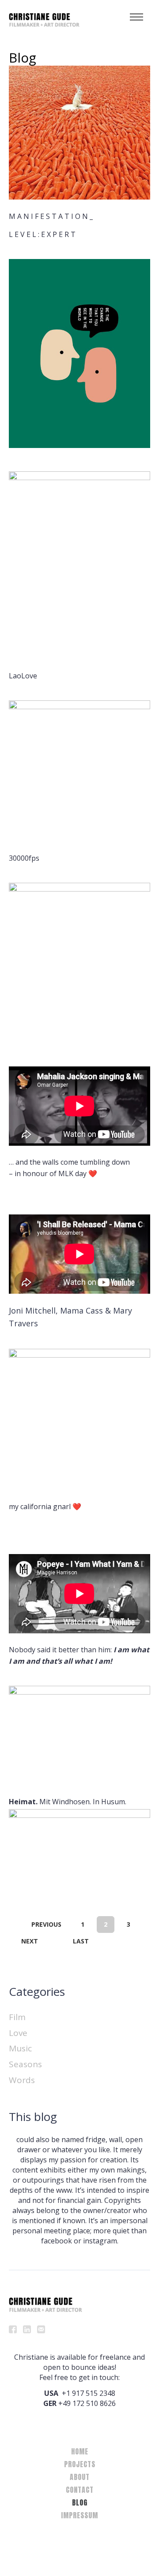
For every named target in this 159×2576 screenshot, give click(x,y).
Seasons (25, 2064)
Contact (80, 2490)
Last (81, 1941)
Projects (80, 2464)
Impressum (79, 2515)
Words (22, 2080)
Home (80, 2451)
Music (20, 2048)
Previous (46, 1924)
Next (30, 1941)
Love (18, 2033)
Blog (80, 2502)
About (80, 2477)
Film (17, 2017)
